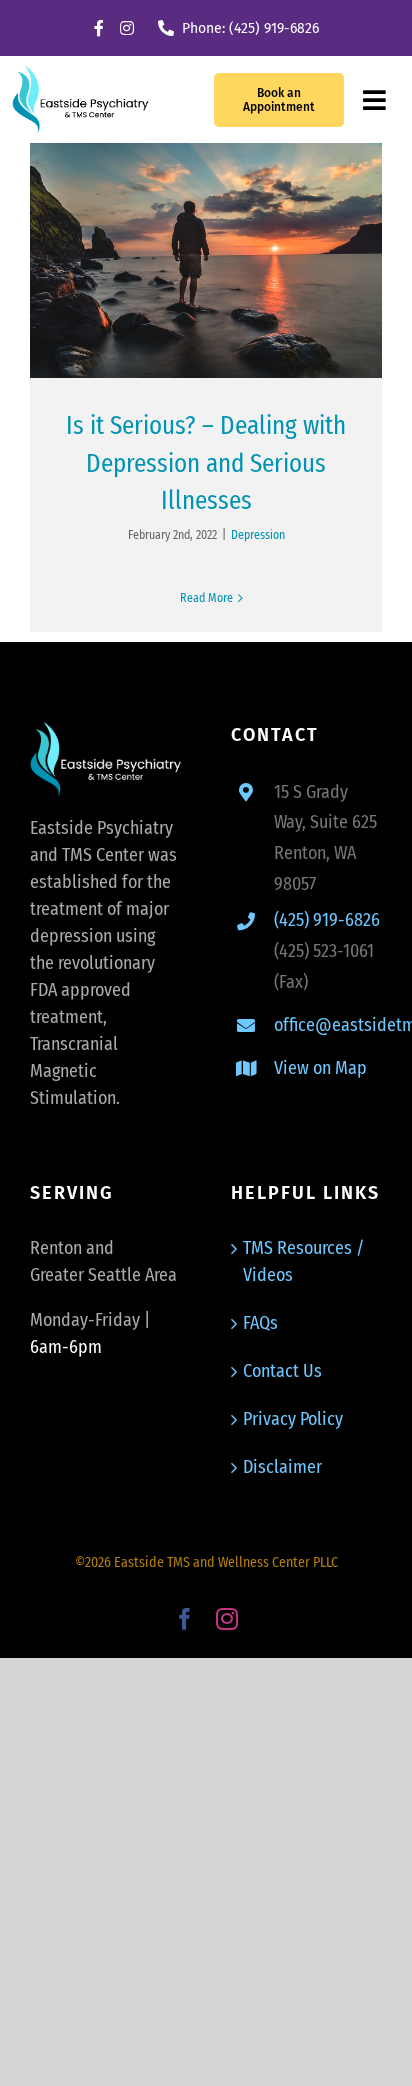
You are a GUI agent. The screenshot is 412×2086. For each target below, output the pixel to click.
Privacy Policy (293, 1419)
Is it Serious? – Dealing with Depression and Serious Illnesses (206, 463)
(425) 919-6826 (327, 920)
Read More (206, 598)
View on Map (320, 1068)
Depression (258, 535)
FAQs (260, 1323)
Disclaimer (282, 1467)
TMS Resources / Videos (303, 1261)
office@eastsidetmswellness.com (328, 1025)
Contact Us (282, 1371)
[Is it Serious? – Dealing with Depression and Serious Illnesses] (206, 260)
